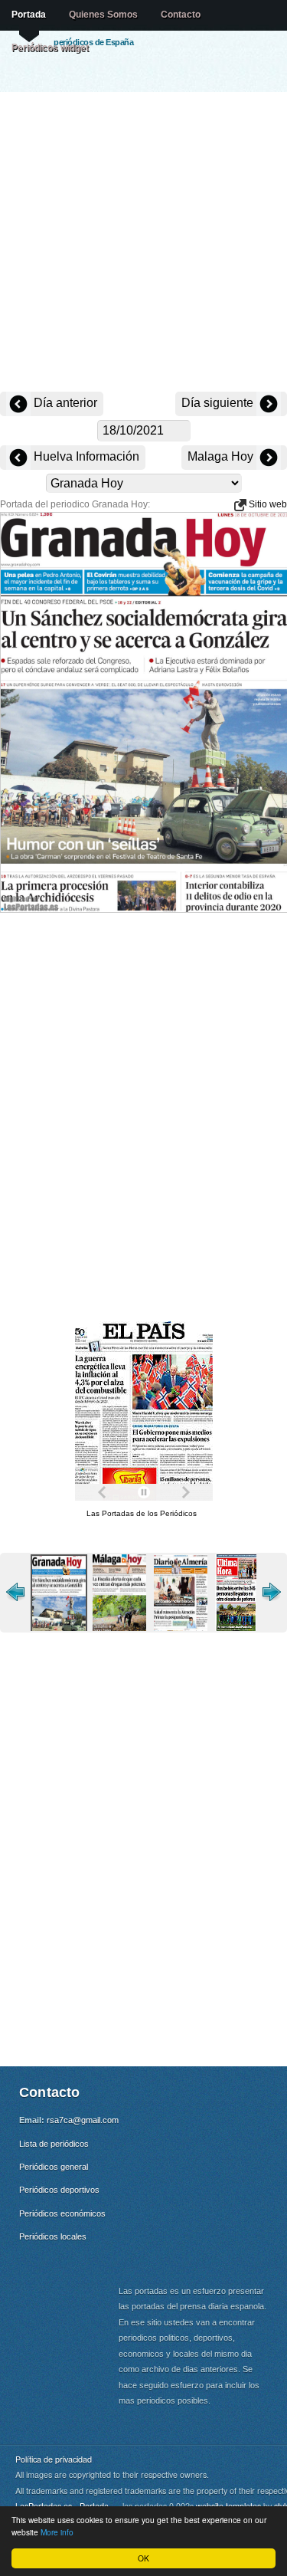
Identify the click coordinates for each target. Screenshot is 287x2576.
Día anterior (64, 403)
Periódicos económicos (62, 2213)
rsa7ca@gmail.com (83, 2120)
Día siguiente (219, 403)
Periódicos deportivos (59, 2190)
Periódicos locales (53, 2236)
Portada (29, 15)
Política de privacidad (54, 2459)
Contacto (181, 15)
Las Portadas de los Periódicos (142, 1513)
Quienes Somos (103, 15)
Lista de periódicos (54, 2144)
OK (143, 2558)
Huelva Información (85, 456)
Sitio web (267, 504)
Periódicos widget (50, 48)
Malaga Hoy (222, 456)
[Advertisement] (143, 243)
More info (57, 2532)
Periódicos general (54, 2167)
